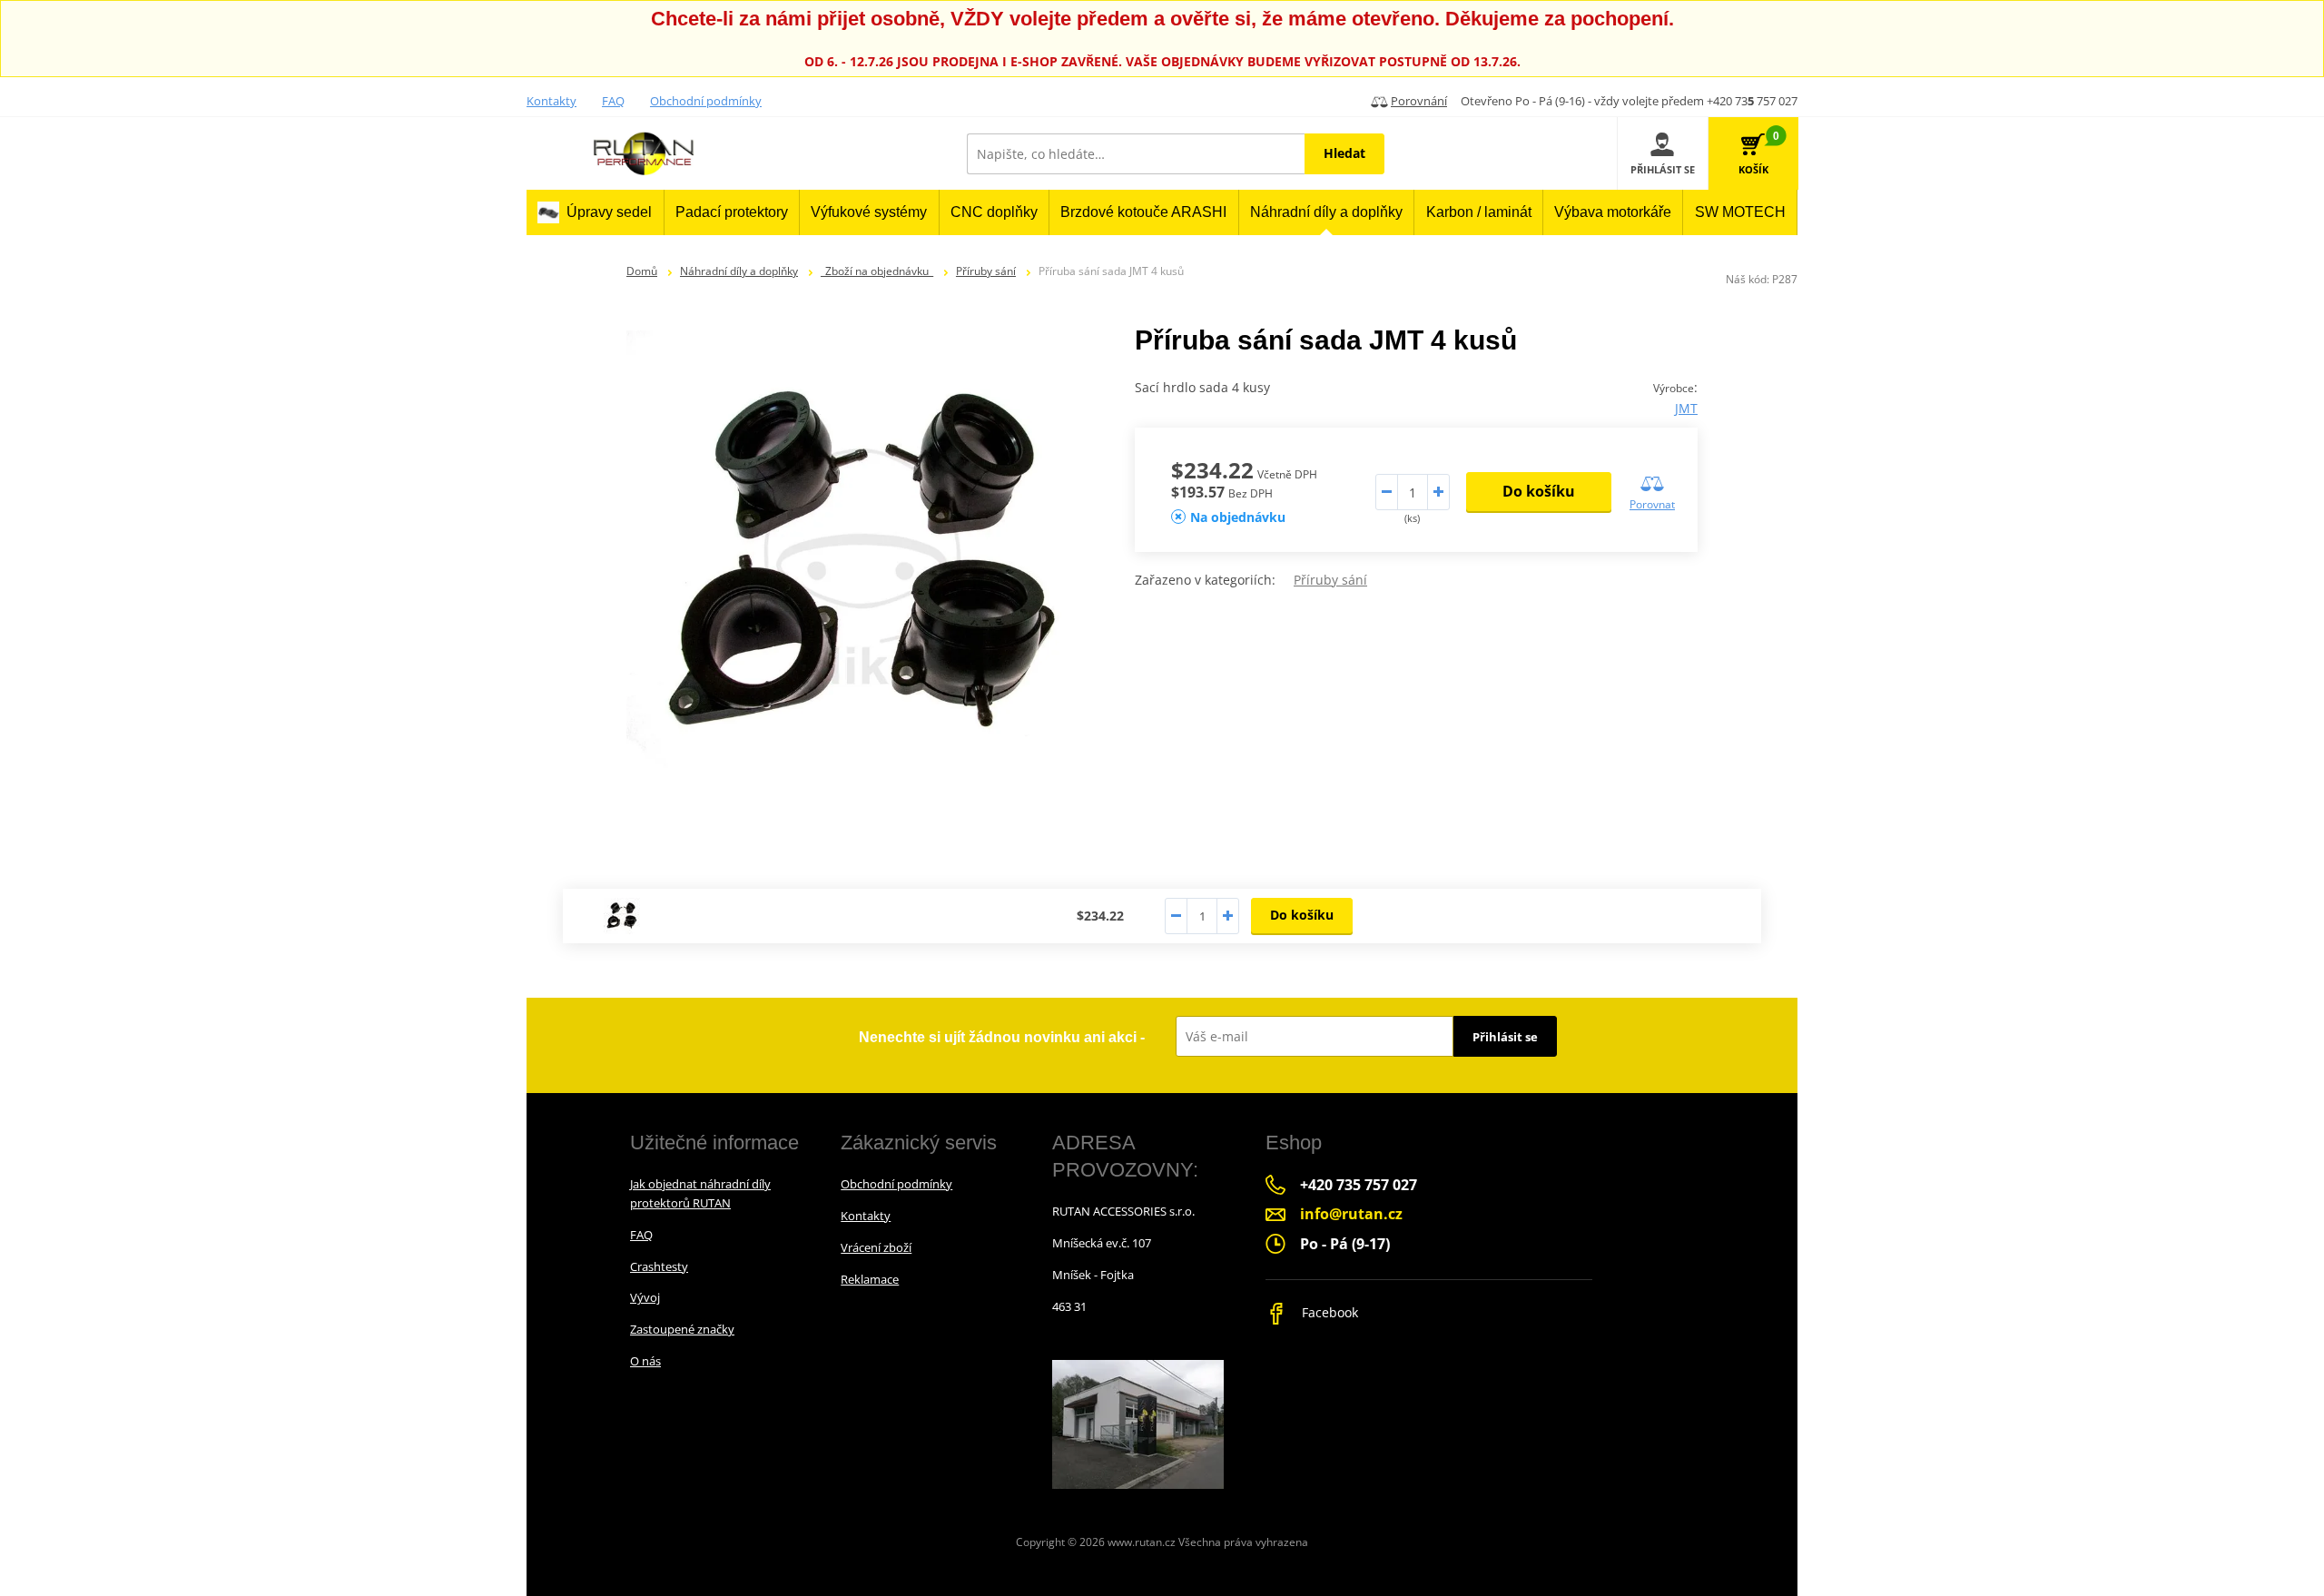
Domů (642, 271)
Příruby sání (986, 271)
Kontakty (551, 101)
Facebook (1328, 1312)
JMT (1686, 408)
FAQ (613, 101)
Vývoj (645, 1297)
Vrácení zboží (876, 1247)
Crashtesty (659, 1266)
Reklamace (870, 1279)
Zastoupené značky (682, 1329)
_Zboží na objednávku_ (877, 271)
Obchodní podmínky (706, 101)
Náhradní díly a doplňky (739, 271)
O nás (645, 1361)
